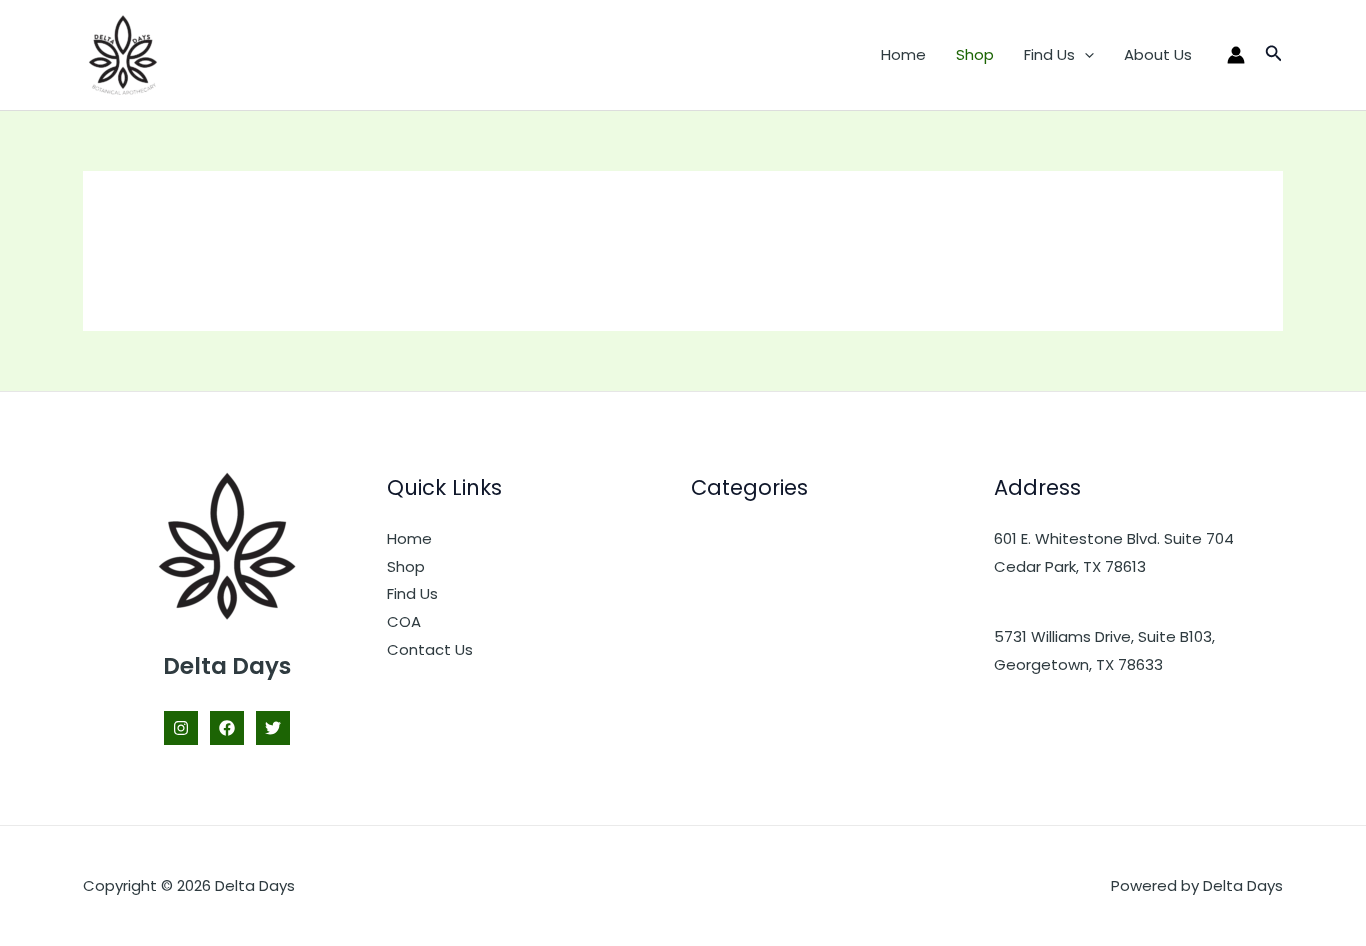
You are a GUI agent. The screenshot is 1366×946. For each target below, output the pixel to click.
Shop (975, 54)
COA (404, 621)
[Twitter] (273, 728)
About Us (1158, 54)
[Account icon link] (1236, 55)
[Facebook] (227, 728)
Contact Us (430, 649)
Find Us (1049, 54)
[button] (1084, 55)
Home (903, 54)
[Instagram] (181, 728)
